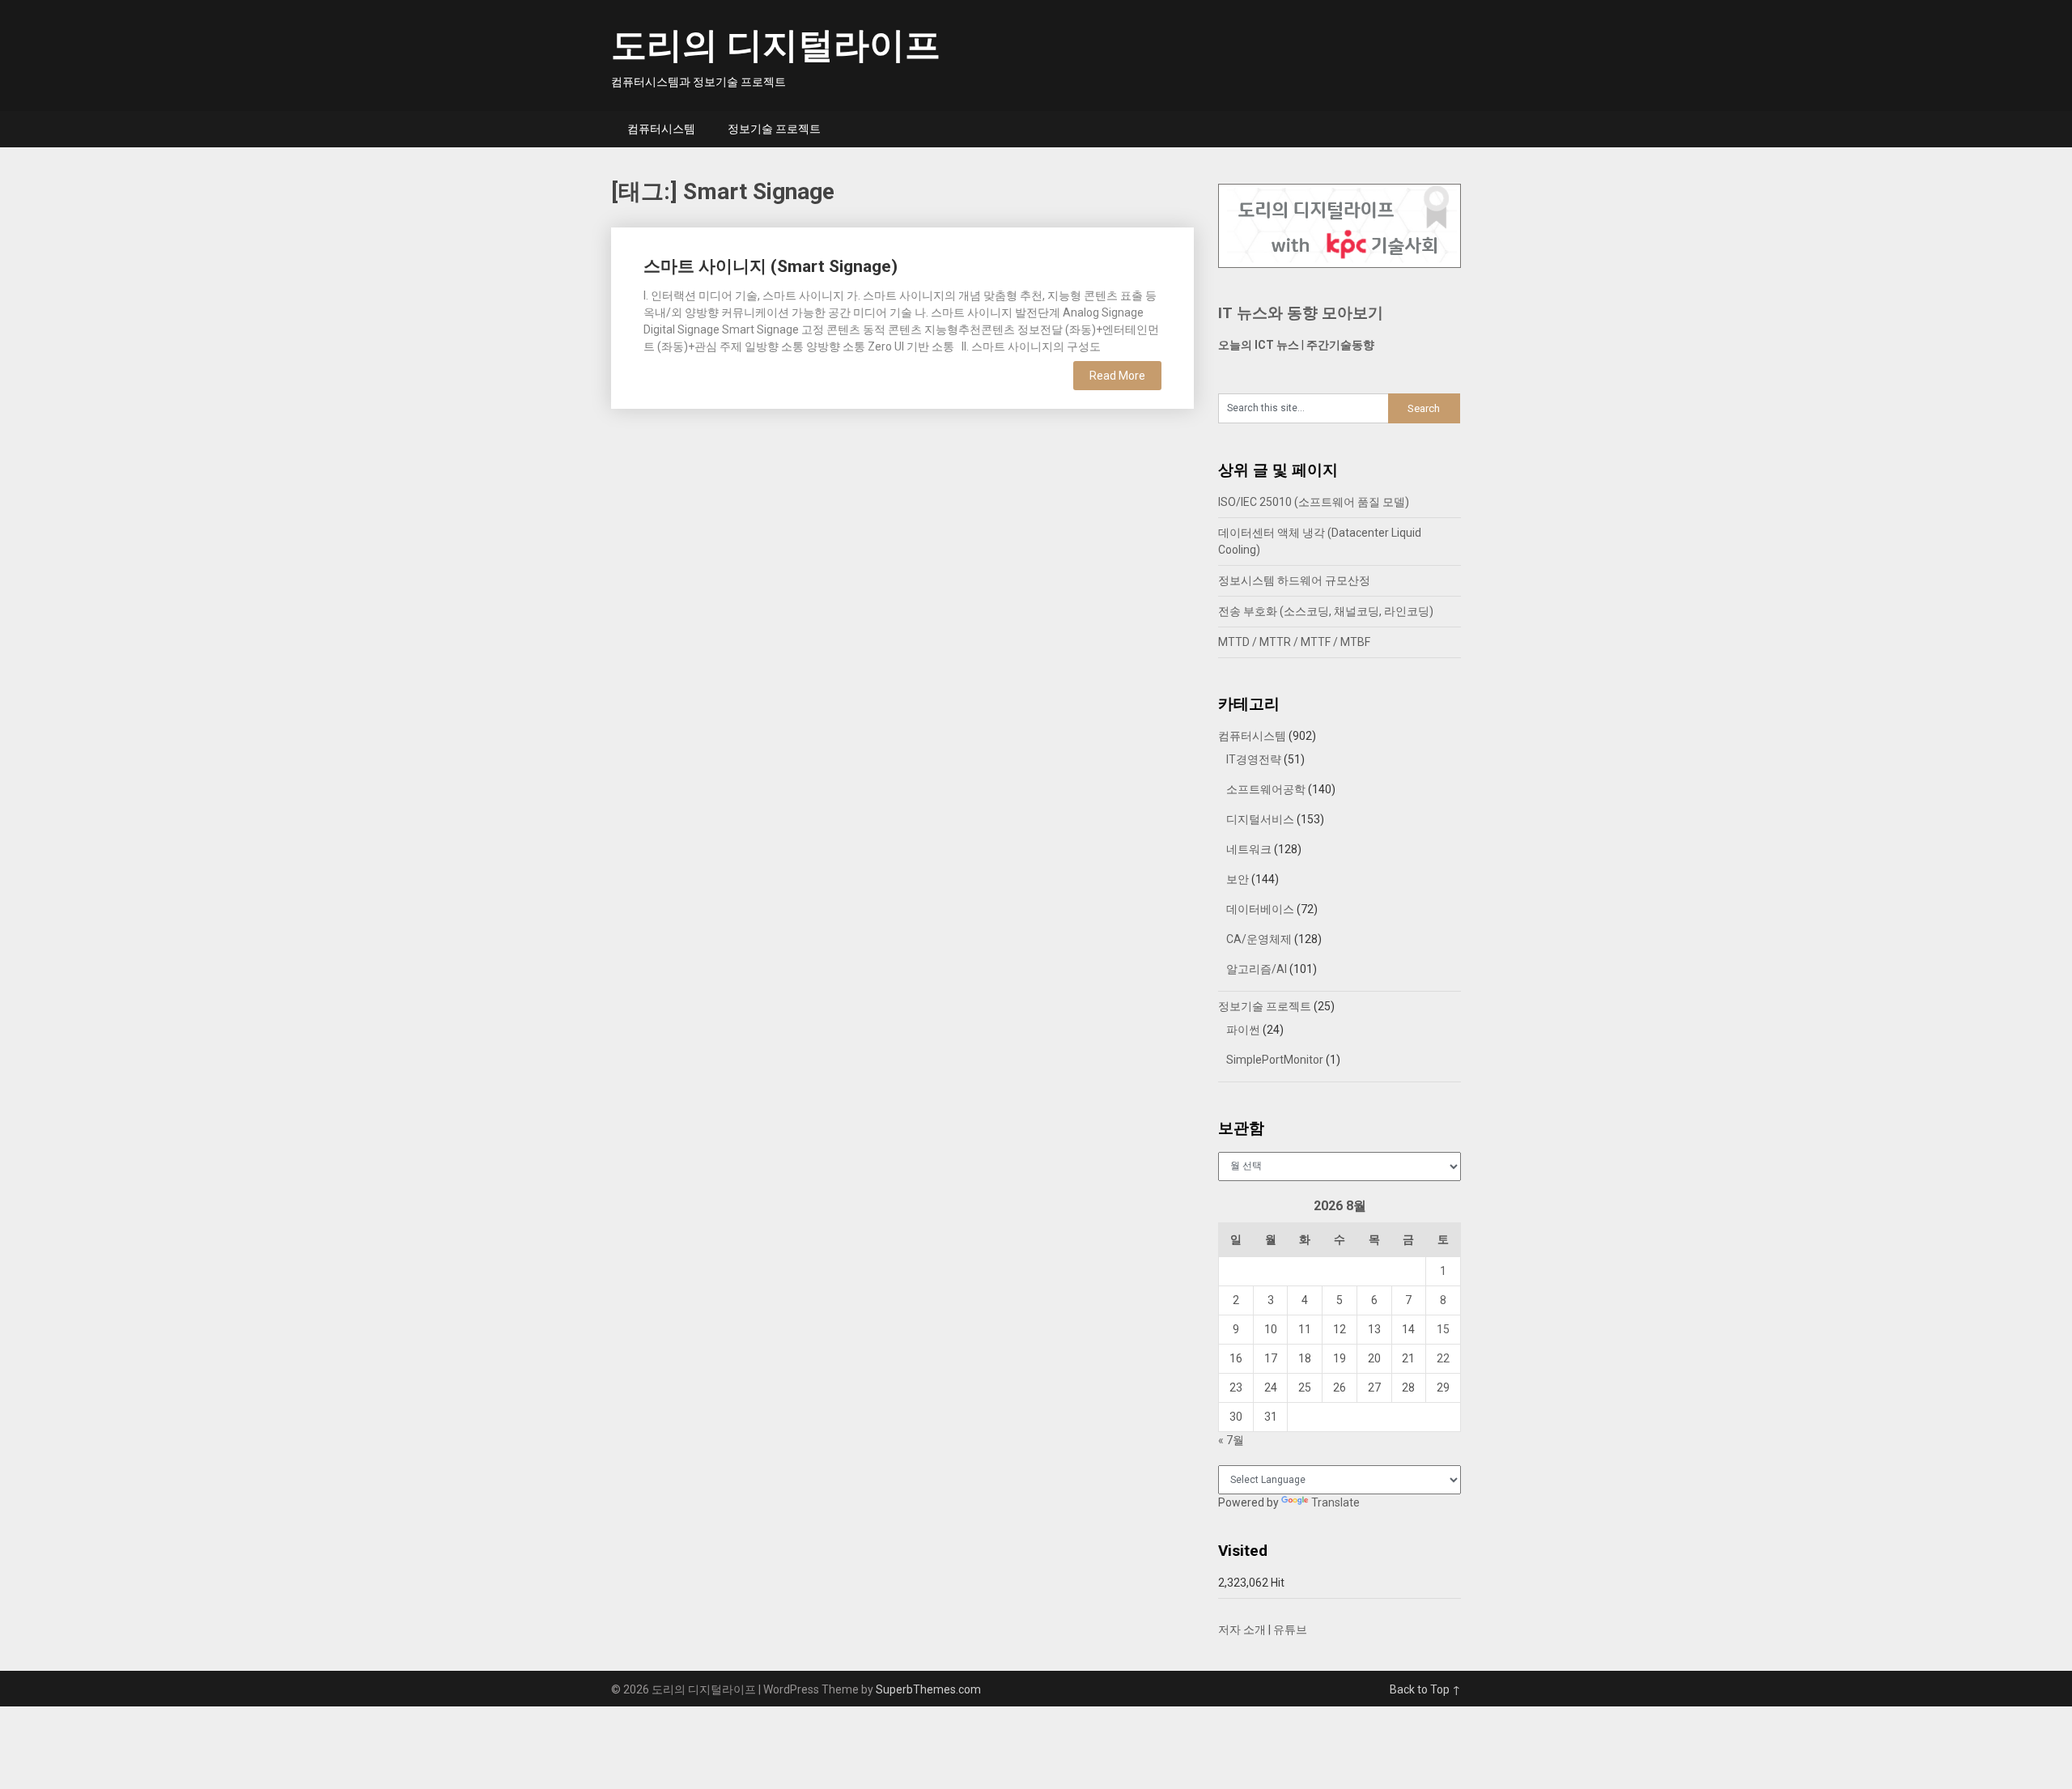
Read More (1117, 376)
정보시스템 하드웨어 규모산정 (1294, 580)
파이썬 (1243, 1030)
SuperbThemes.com (928, 1689)
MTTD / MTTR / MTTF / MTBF (1294, 642)
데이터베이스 (1260, 909)
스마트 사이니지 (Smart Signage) (771, 266)
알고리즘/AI (1257, 969)
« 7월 (1231, 1440)
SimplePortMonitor (1275, 1060)
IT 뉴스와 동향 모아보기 (1301, 313)
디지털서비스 (1260, 819)
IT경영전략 (1254, 759)
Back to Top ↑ (1425, 1689)
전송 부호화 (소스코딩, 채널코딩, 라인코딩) (1326, 611)
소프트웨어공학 (1266, 789)
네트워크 (1249, 849)
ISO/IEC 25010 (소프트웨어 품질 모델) (1314, 502)
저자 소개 (1242, 1630)
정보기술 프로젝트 (774, 129)
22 (1443, 1358)
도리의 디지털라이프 (776, 45)
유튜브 (1290, 1630)
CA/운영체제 (1259, 939)
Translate (1335, 1502)
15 (1443, 1329)
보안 (1238, 879)
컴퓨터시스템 (661, 129)
